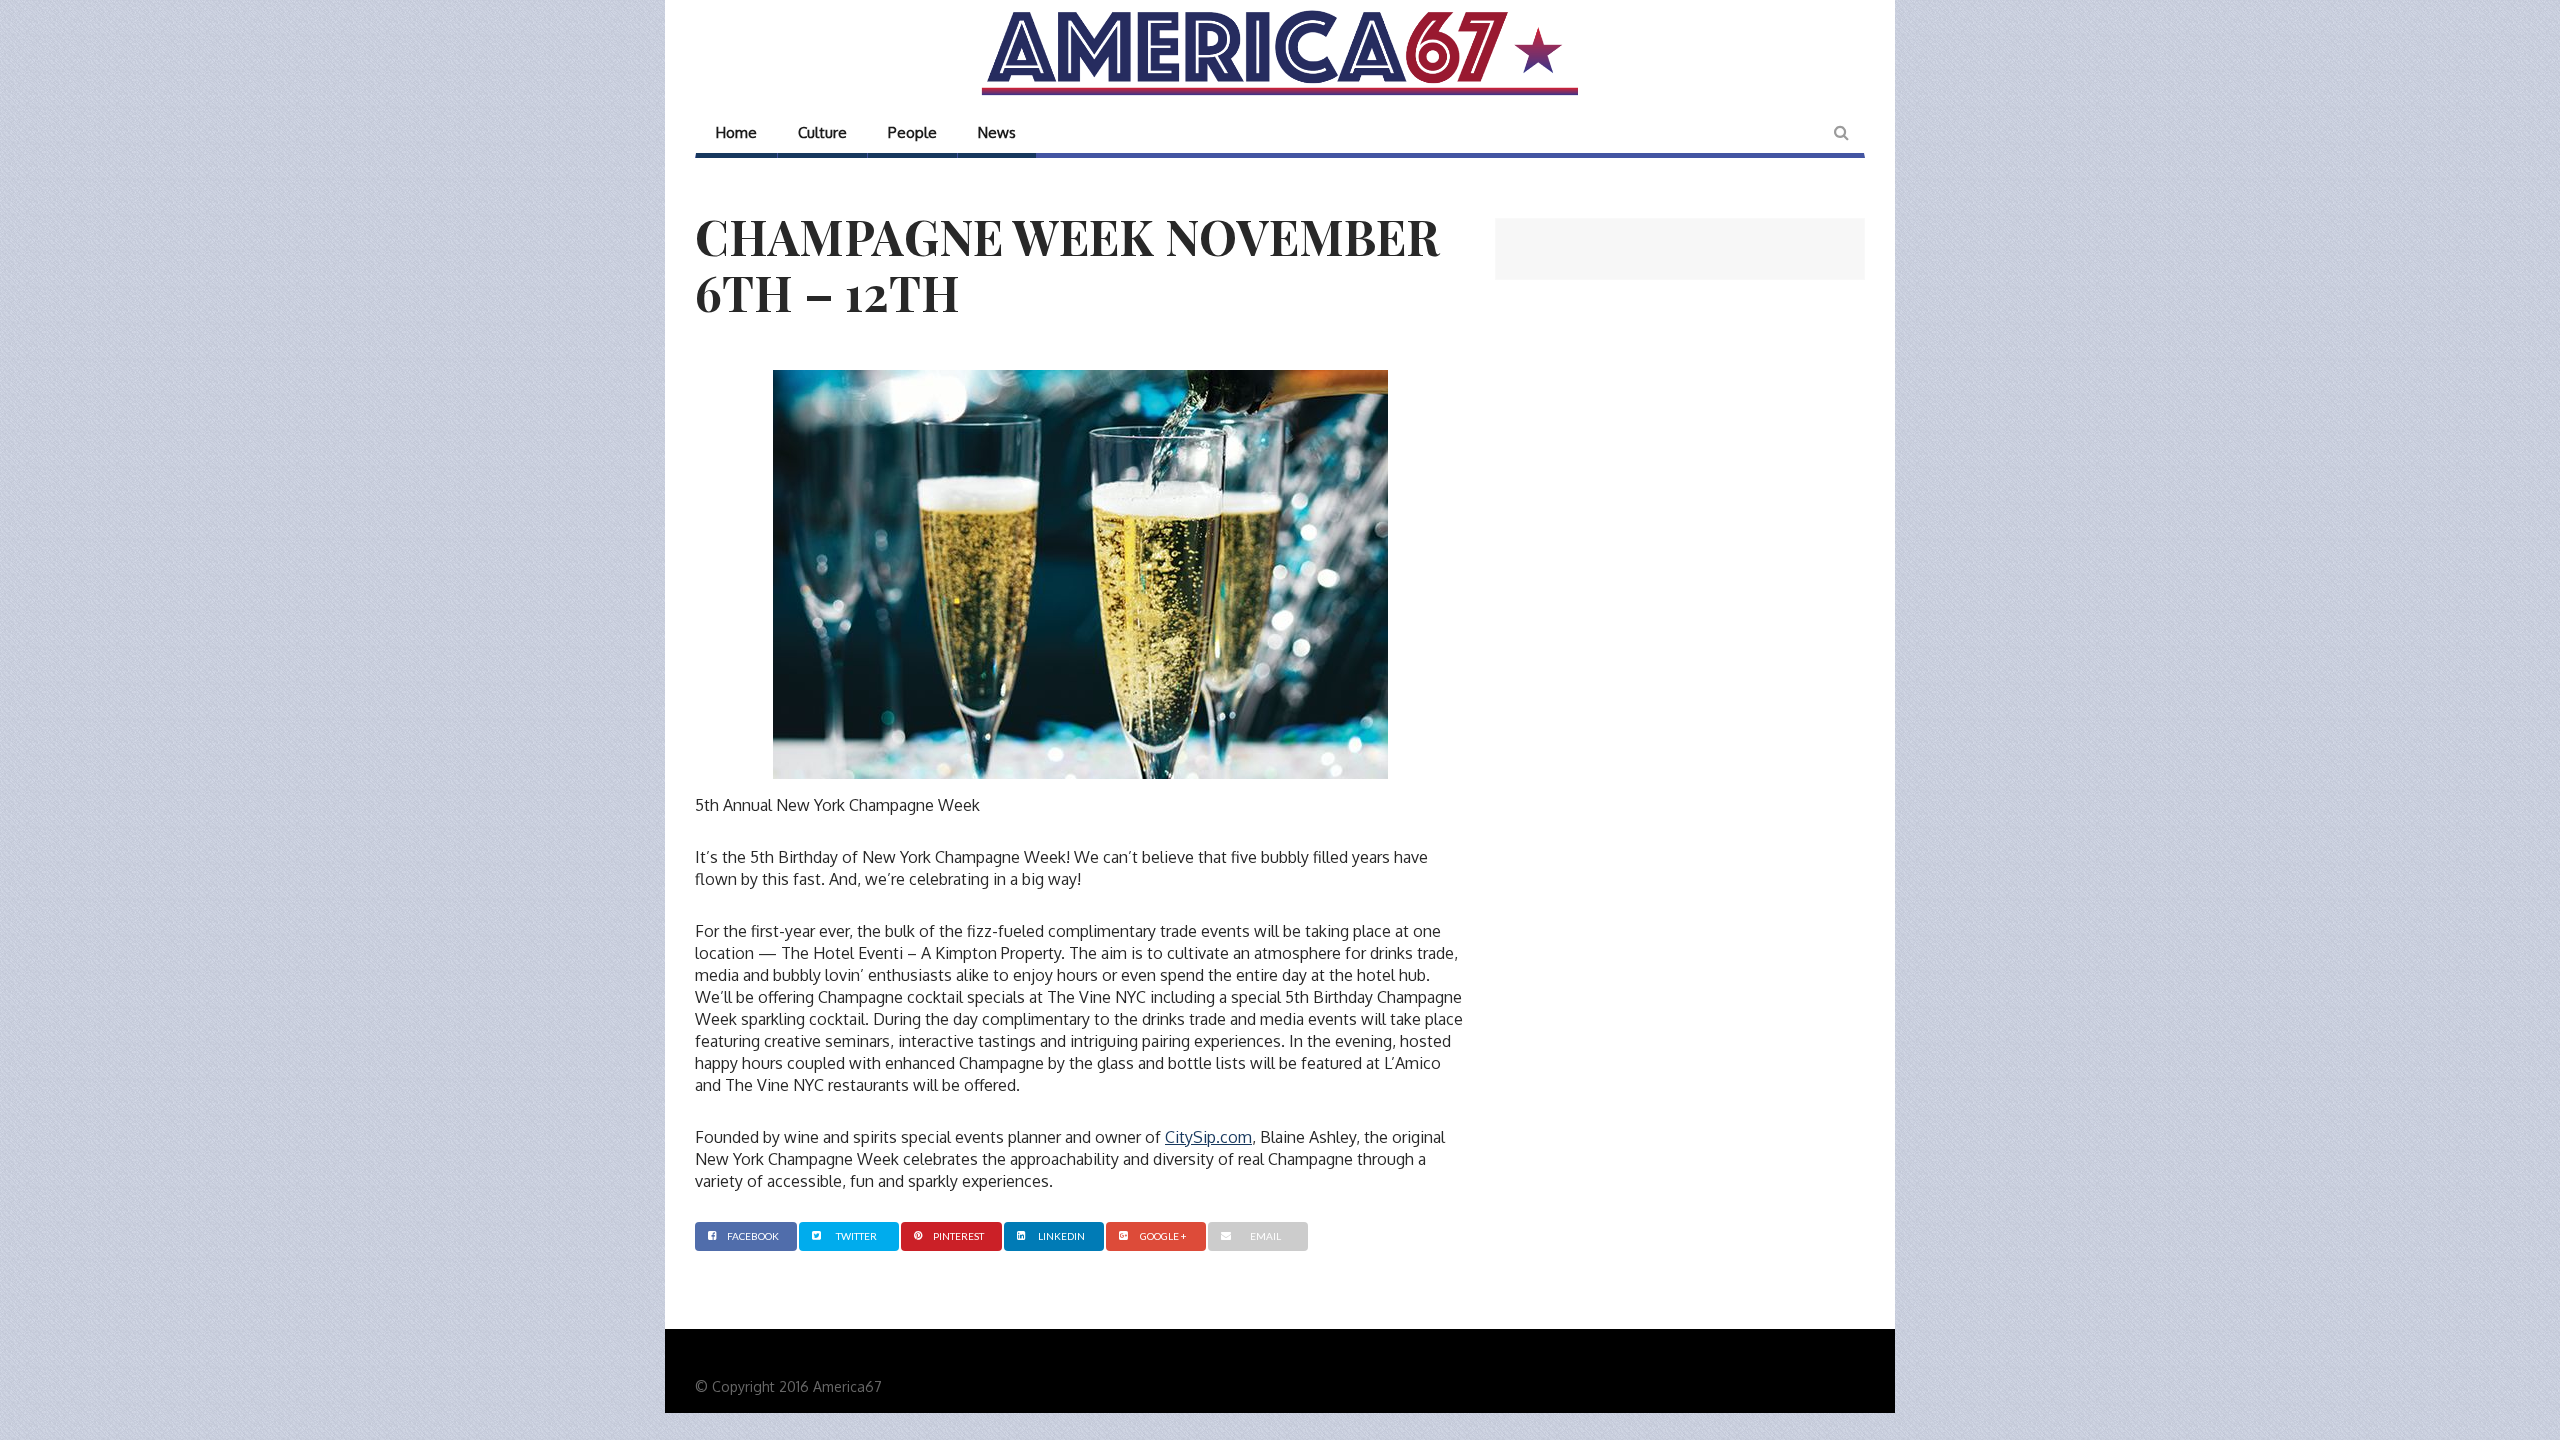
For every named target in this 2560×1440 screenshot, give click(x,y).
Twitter (856, 1236)
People (912, 132)
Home (736, 132)
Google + (1163, 1236)
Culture (822, 132)
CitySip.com (1208, 1137)
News (997, 132)
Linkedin (1061, 1236)
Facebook (753, 1236)
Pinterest (958, 1236)
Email (1265, 1236)
